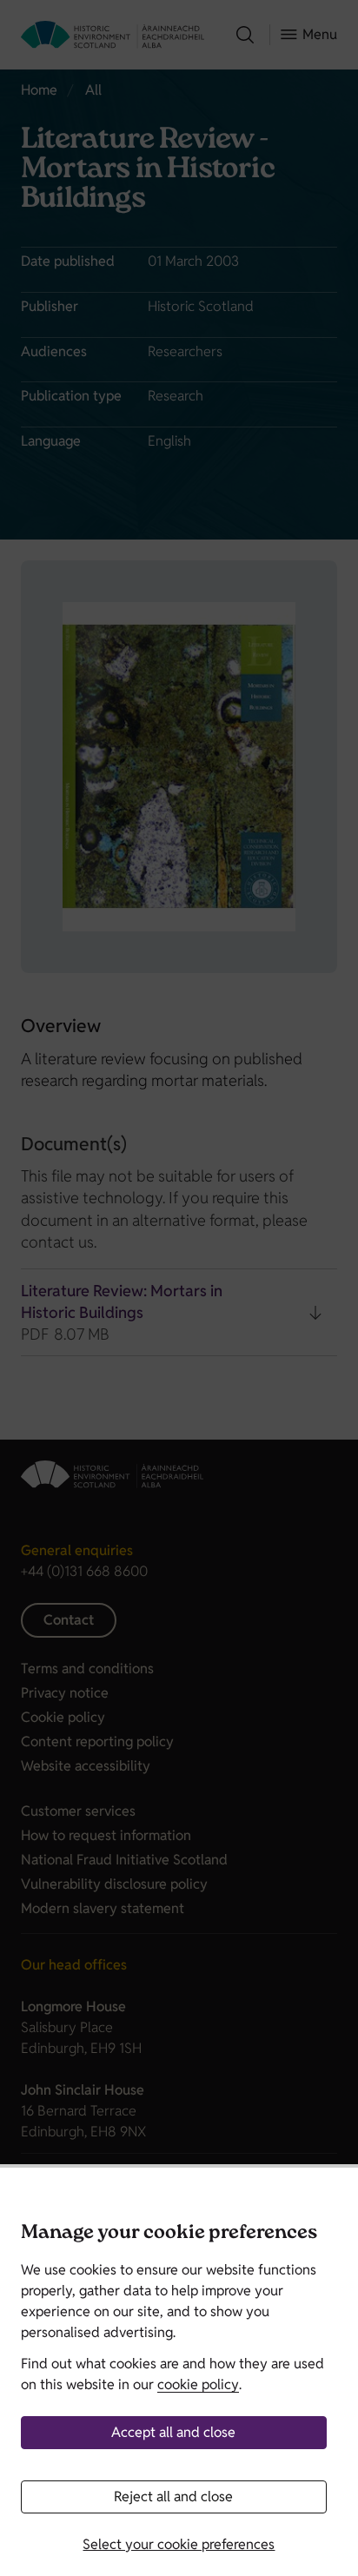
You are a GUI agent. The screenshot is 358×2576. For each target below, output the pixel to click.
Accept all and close (173, 2432)
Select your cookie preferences (179, 2544)
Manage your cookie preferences (169, 2234)
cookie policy (198, 2384)
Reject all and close (173, 2497)
